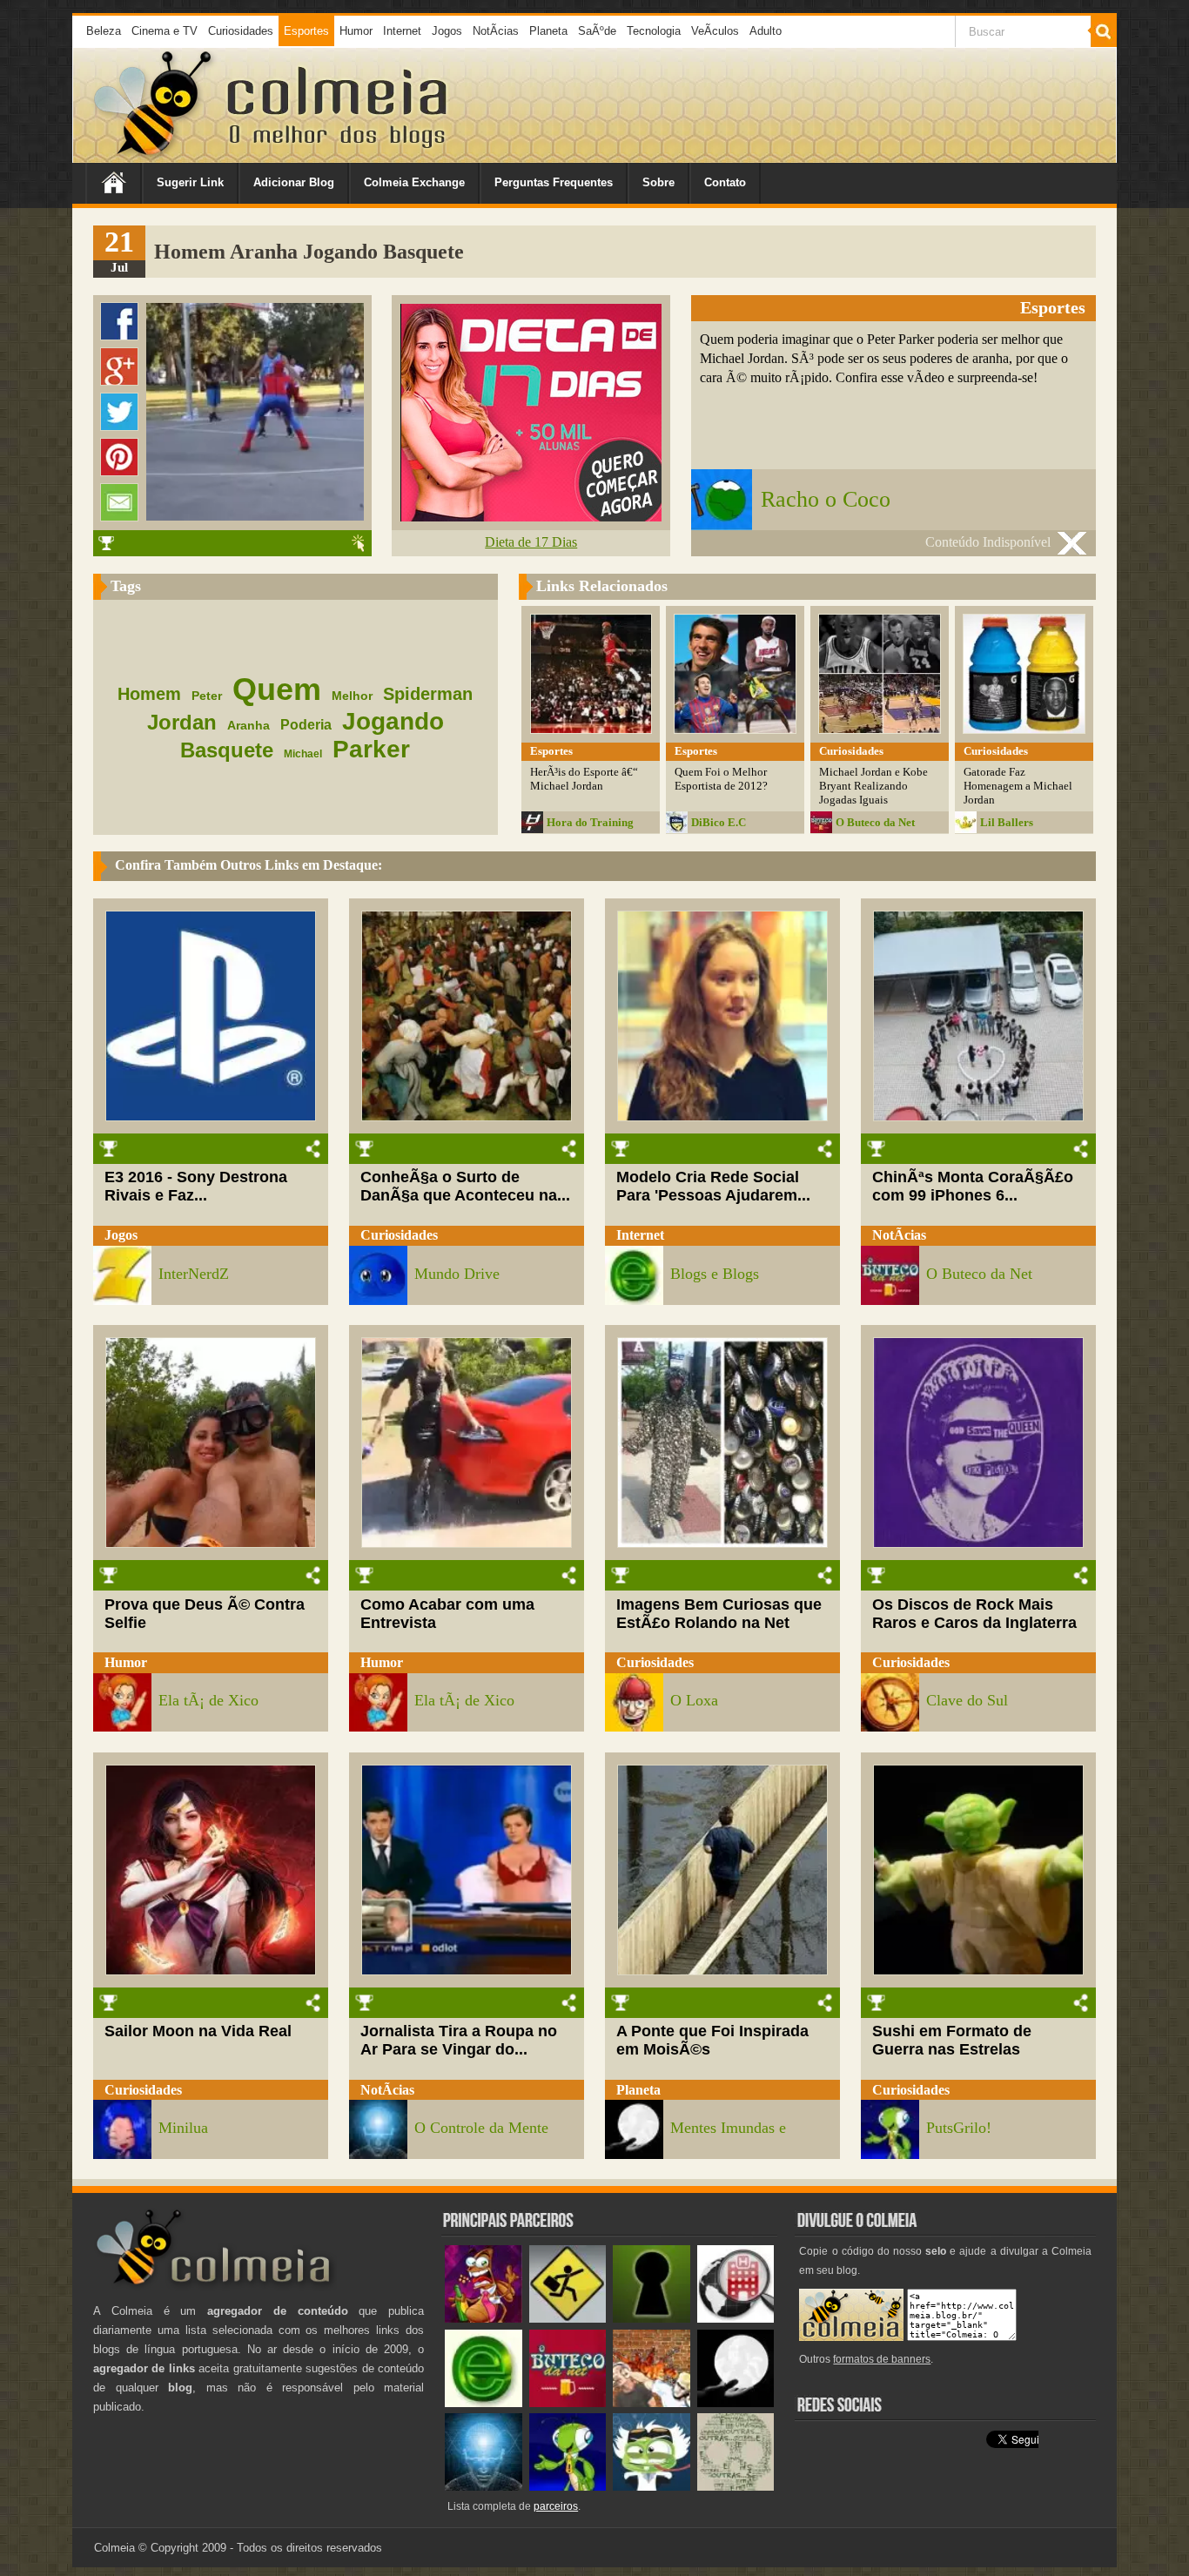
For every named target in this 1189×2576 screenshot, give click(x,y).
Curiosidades (241, 31)
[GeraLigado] (652, 2487)
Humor (356, 31)
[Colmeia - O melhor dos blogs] (154, 156)
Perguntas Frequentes (554, 182)
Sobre (658, 182)
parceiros (556, 2506)
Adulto (766, 31)
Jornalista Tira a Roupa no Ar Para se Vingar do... (459, 2040)
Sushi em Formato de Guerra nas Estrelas (952, 2040)
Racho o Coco (826, 499)
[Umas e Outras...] (736, 2487)
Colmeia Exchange (414, 182)
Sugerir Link (190, 182)
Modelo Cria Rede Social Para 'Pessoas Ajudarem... (713, 1186)
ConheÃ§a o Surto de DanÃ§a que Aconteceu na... (465, 1186)
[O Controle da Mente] (484, 2487)
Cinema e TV (165, 31)
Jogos (447, 31)
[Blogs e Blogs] (484, 2403)
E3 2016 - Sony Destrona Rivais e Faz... (196, 1186)
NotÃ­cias (496, 31)
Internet (402, 31)
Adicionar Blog (294, 182)
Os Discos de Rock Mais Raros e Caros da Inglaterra (974, 1614)
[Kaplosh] (652, 2403)
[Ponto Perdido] (652, 2319)
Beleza (104, 31)
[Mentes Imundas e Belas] (736, 2403)
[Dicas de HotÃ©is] (736, 2319)
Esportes (306, 31)
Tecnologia (654, 31)
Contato (725, 182)
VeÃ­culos (715, 31)
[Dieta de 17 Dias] (531, 517)
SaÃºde (597, 31)
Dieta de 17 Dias (531, 542)
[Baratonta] (484, 2319)
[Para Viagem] (568, 2319)
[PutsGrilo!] (568, 2487)
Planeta (548, 31)
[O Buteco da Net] (568, 2403)
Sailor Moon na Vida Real (198, 2031)
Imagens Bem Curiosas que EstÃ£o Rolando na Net (719, 1614)
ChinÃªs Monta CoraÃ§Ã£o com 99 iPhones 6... (973, 1186)
